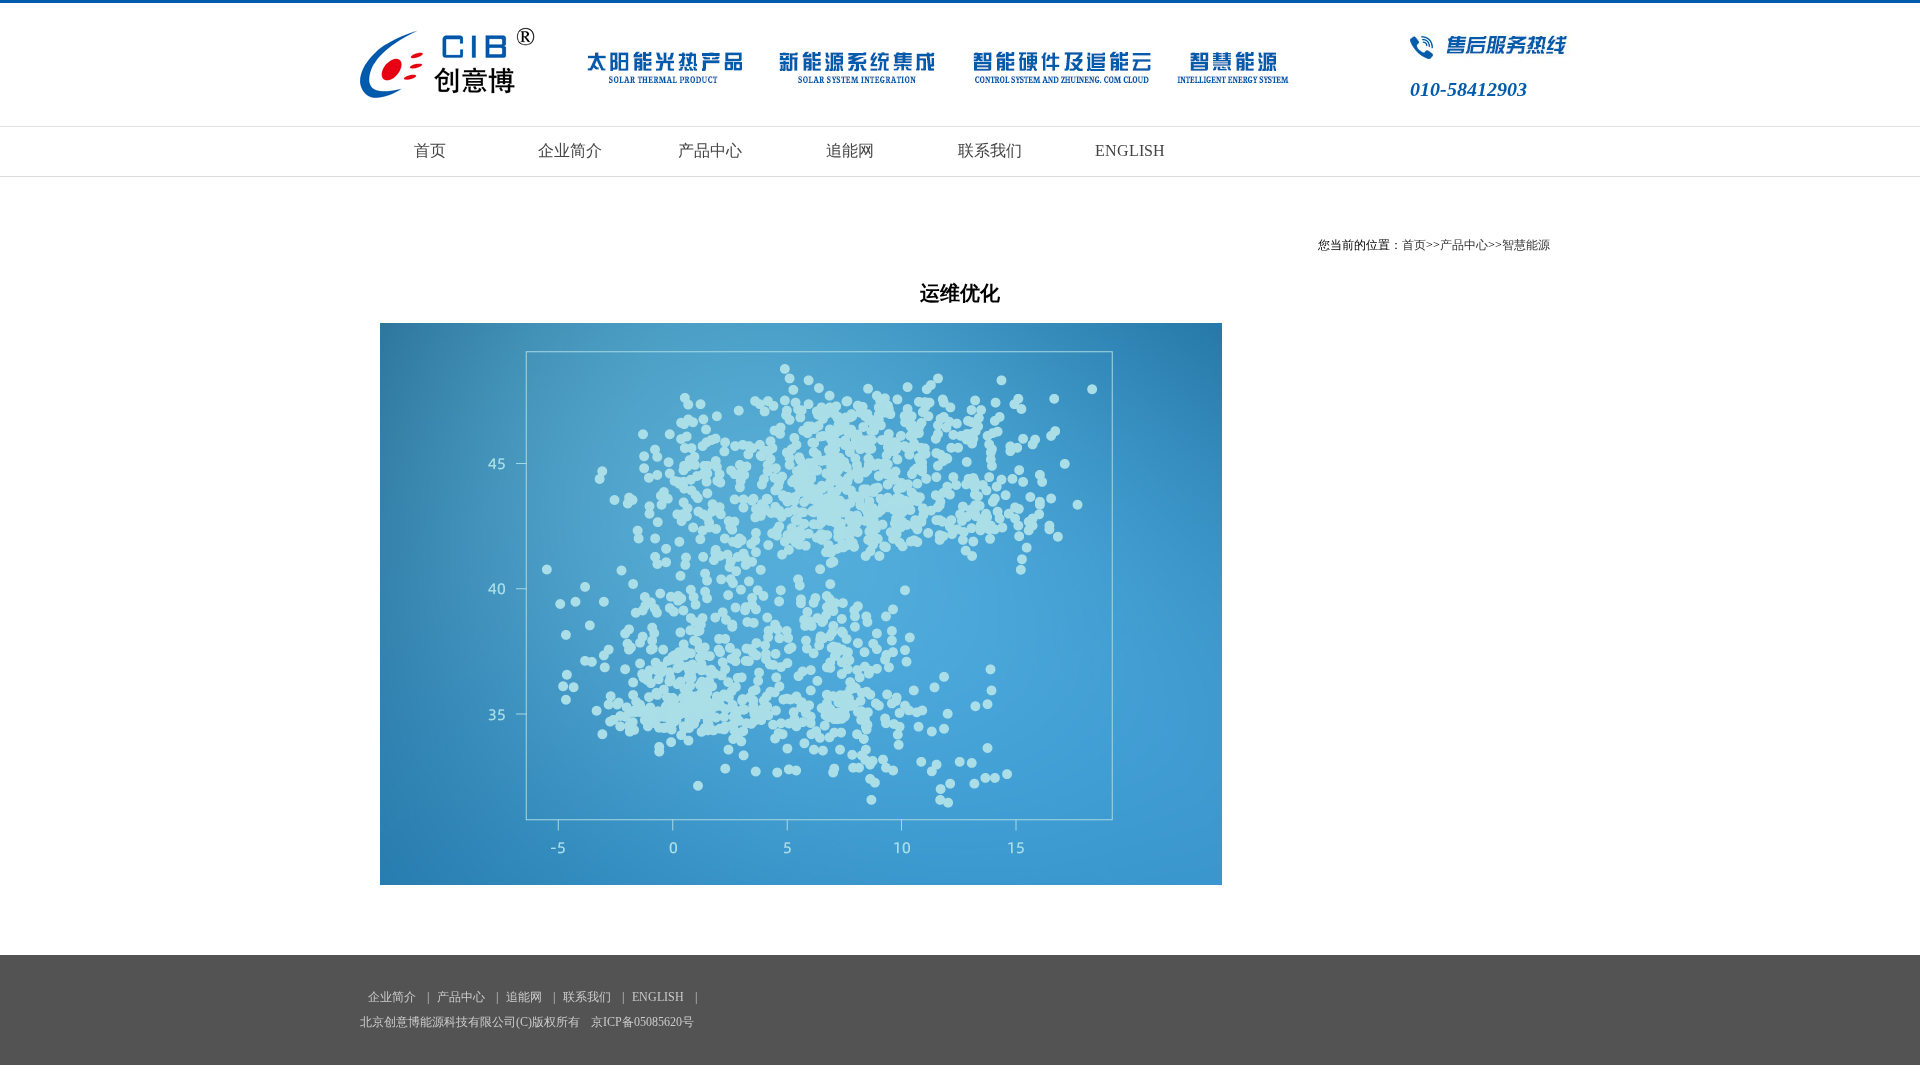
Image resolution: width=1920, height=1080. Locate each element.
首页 (430, 150)
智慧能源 (1526, 245)
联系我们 (990, 150)
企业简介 (570, 150)
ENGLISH (1130, 150)
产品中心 (710, 150)
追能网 (850, 150)
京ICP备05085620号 (642, 1022)
